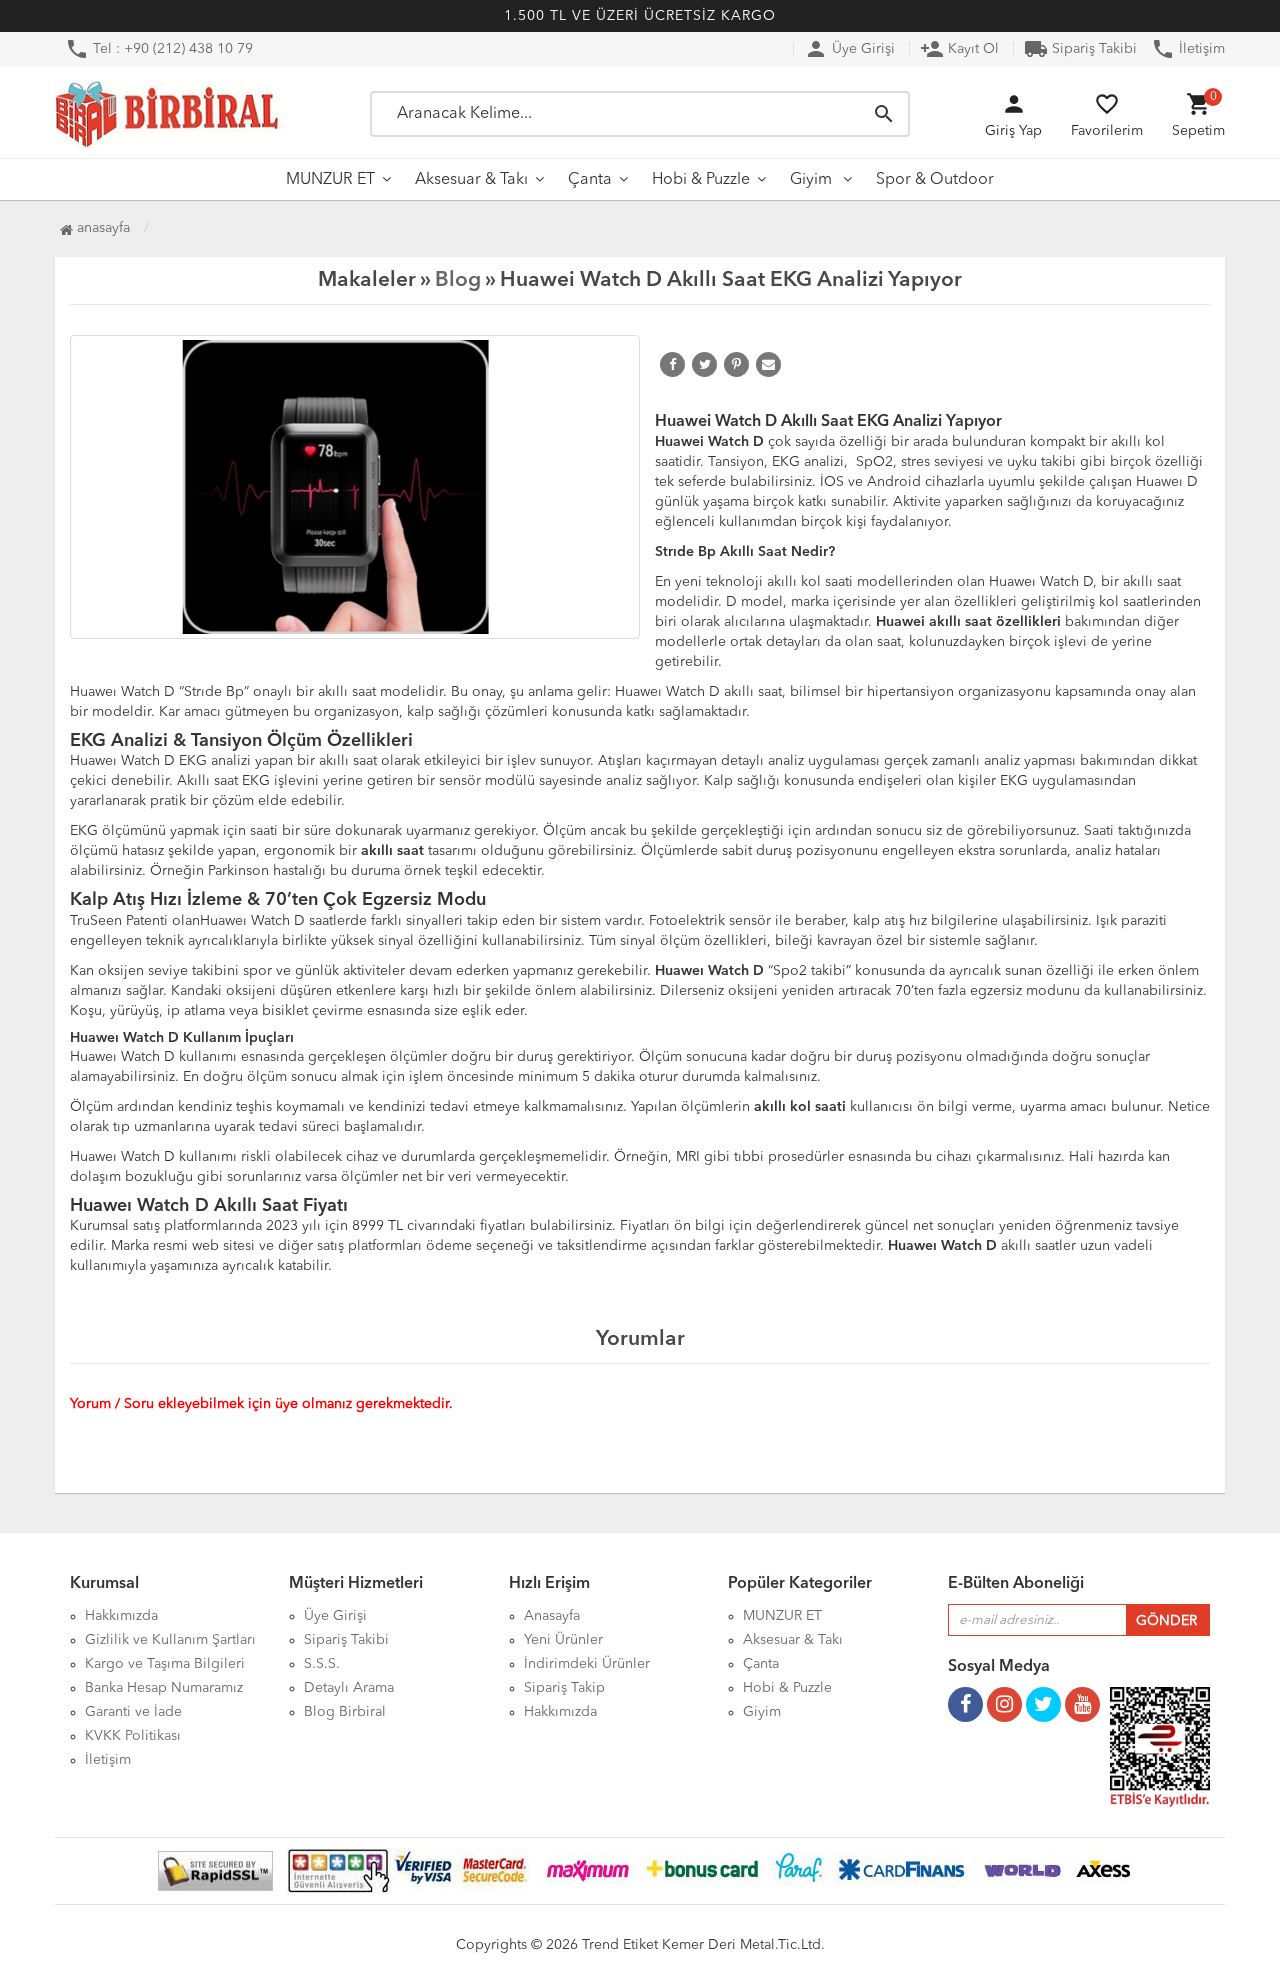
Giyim (813, 180)
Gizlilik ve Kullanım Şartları (170, 1640)
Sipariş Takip (564, 1688)
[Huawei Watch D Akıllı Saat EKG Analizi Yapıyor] (355, 487)
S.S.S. (322, 1664)
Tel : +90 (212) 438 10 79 (159, 49)
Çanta (590, 180)
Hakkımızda (121, 1616)
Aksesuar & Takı (471, 180)
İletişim (1188, 49)
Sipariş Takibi (1080, 49)
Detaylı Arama (349, 1688)
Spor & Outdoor (935, 180)
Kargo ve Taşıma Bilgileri (165, 1664)
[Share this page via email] (768, 364)
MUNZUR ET (330, 180)
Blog (458, 280)
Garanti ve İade (133, 1712)
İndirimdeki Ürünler (587, 1664)
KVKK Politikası (133, 1736)
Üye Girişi (849, 49)
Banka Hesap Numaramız (164, 1688)
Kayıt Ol (959, 49)
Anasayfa (101, 228)
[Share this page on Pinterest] (736, 364)
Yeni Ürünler (563, 1640)
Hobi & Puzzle (701, 180)
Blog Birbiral (345, 1712)
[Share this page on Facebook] (672, 364)
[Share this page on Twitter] (704, 364)
